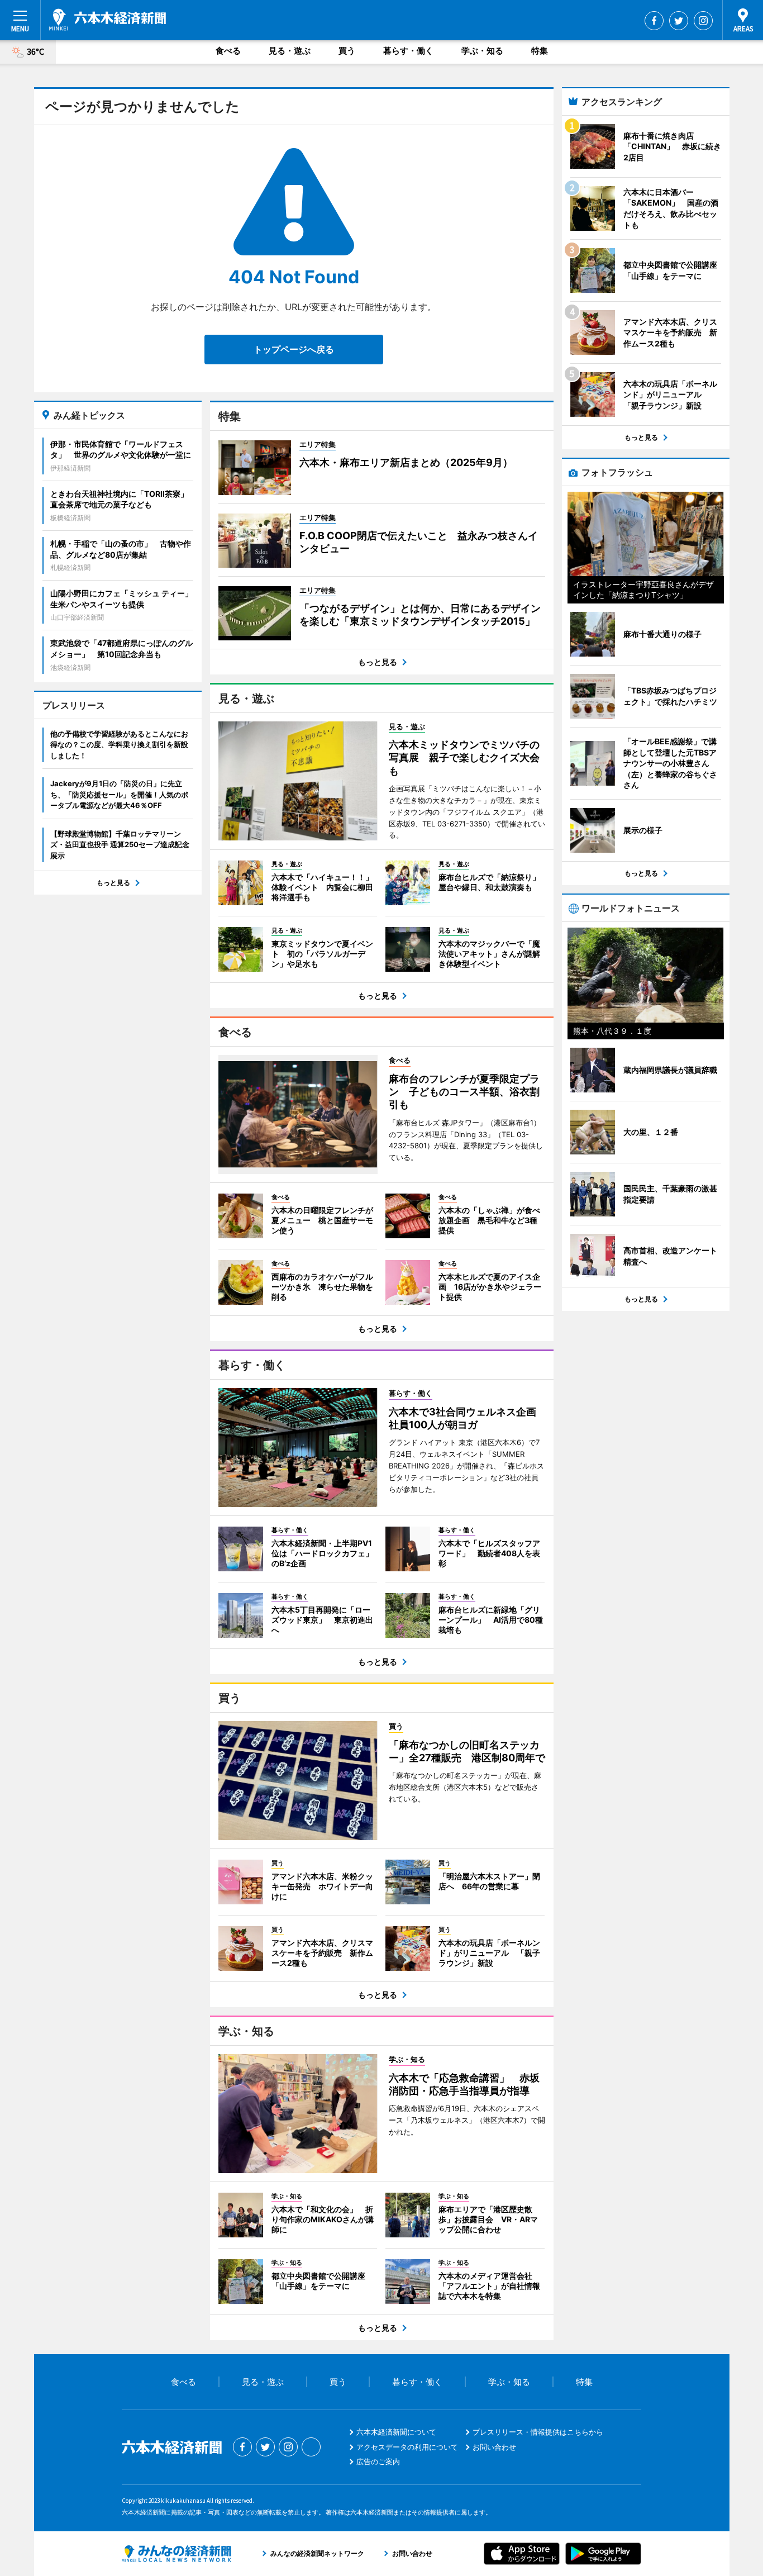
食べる (228, 51)
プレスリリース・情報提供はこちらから (538, 2432)
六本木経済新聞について (396, 2432)
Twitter (679, 21)
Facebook (654, 21)
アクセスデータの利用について (407, 2447)
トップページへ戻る (294, 349)
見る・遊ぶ (290, 51)
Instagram (703, 21)
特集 (540, 51)
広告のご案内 (378, 2461)
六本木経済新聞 (108, 20)
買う (347, 51)
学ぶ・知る (482, 51)
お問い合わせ (494, 2447)
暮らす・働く (408, 51)
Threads (311, 2447)
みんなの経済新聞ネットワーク (177, 2554)
